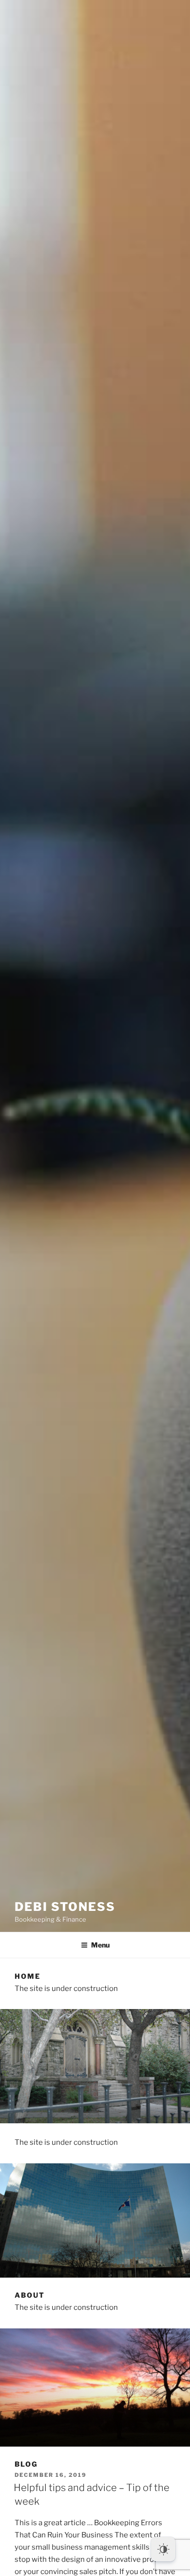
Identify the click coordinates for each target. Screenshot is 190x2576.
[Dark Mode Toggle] (163, 2549)
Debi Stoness (65, 1907)
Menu (100, 1945)
